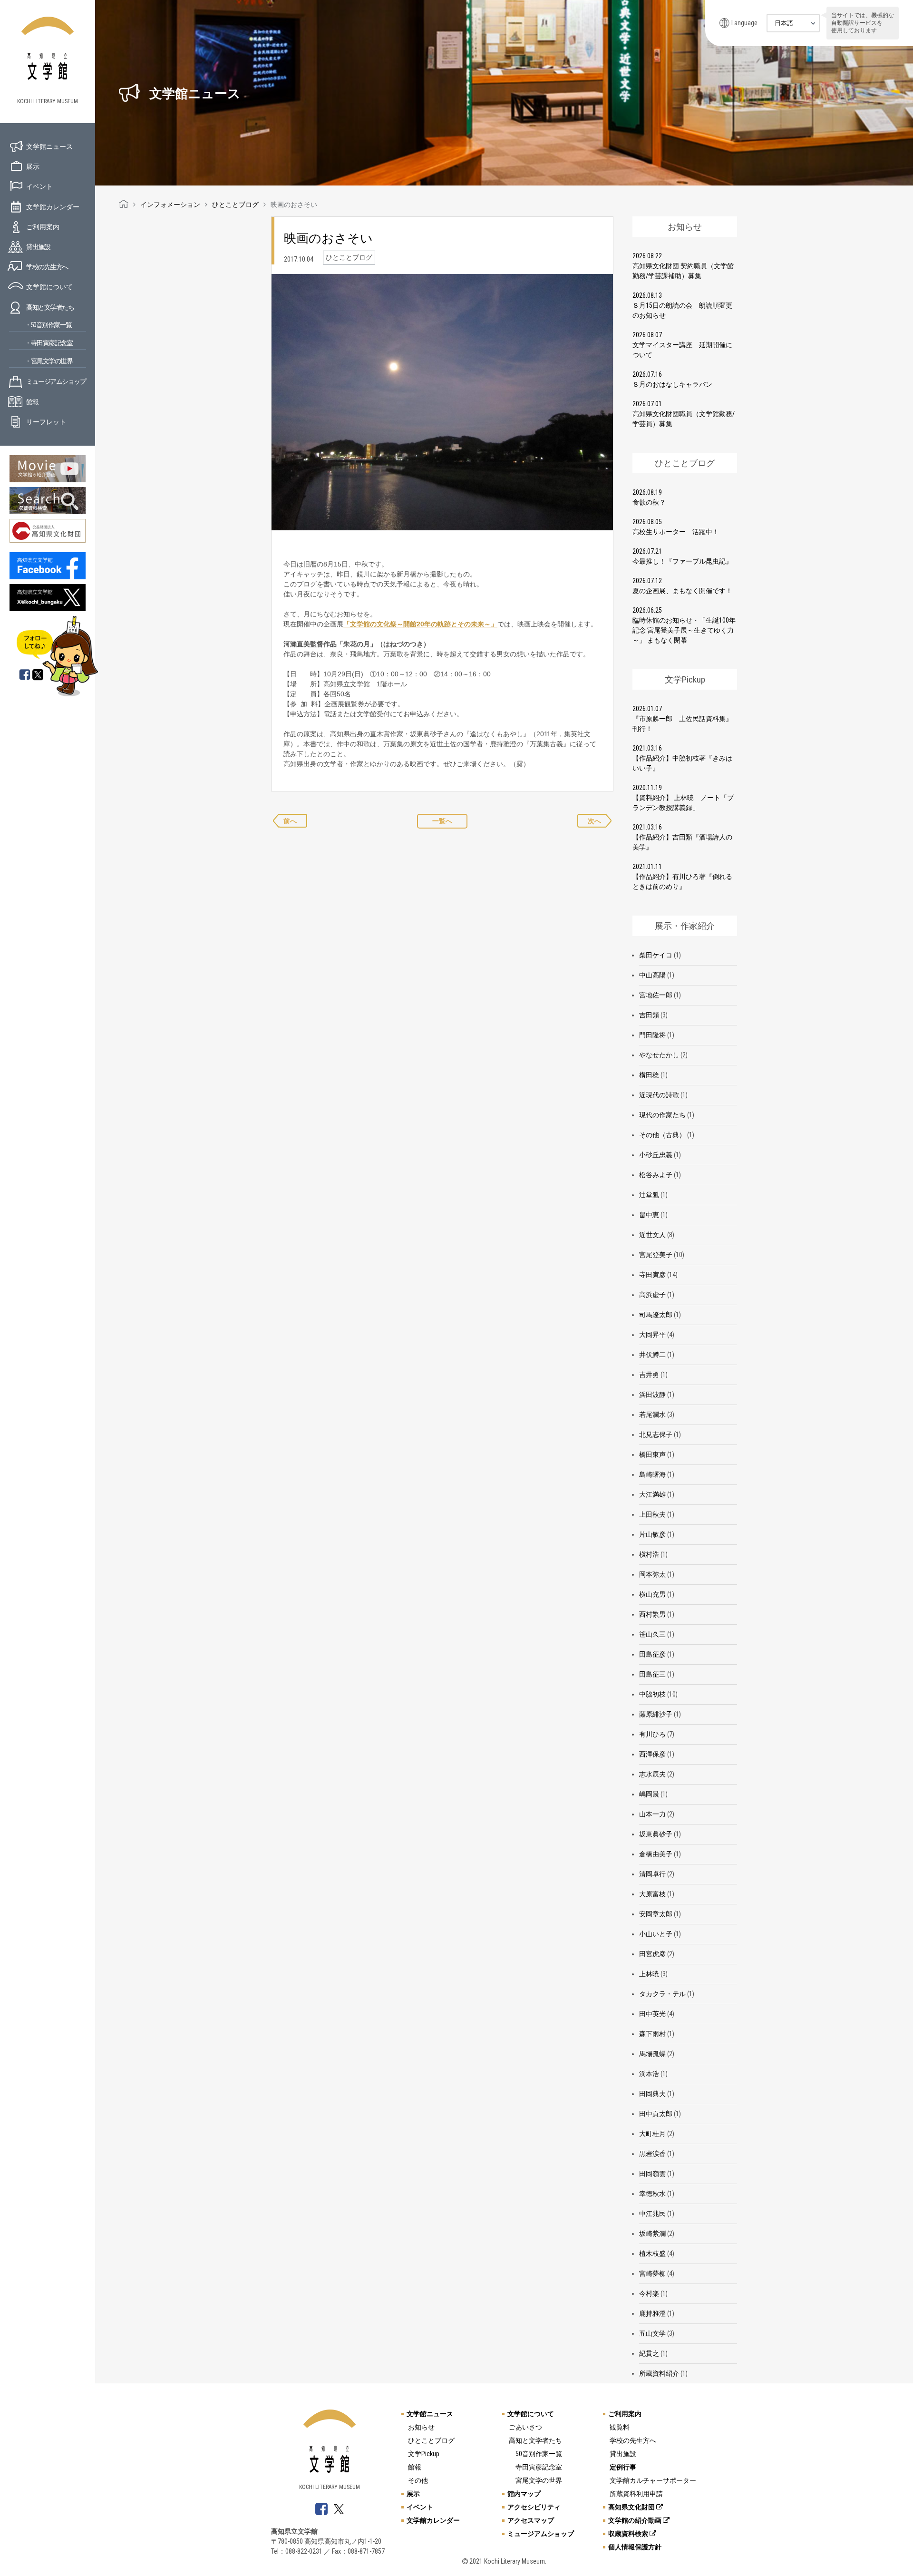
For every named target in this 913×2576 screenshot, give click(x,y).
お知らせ (421, 2427)
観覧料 (620, 2427)
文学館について (49, 287)
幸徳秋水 (652, 2194)
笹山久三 (652, 1634)
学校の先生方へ (47, 267)
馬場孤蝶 (652, 2054)
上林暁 (649, 1974)
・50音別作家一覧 (48, 325)
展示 (33, 166)
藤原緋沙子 (656, 1714)
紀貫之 (649, 2353)
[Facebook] (25, 675)
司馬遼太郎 (656, 1315)
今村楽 (649, 2293)
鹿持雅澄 (652, 2313)
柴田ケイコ (656, 955)
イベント (39, 186)
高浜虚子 (652, 1295)
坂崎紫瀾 (652, 2234)
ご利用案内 (43, 227)
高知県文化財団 (632, 2507)
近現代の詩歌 (659, 1095)
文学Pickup (424, 2454)
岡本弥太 (652, 1574)
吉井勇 (649, 1375)
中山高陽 (652, 975)
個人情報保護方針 (635, 2547)
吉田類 (649, 1015)
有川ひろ (652, 1734)
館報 (32, 402)
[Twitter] (39, 675)
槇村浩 (649, 1554)
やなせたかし (659, 1055)
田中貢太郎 (656, 2114)
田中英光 (652, 2014)
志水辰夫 (652, 1774)
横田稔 (649, 1075)
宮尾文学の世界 (539, 2480)
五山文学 (652, 2333)
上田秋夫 (652, 1514)
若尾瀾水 (652, 1415)
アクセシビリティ (534, 2507)
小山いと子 (656, 1934)
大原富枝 (652, 1894)
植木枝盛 (652, 2254)
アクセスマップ (531, 2520)
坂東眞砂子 (656, 1834)
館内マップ (524, 2494)
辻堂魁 (649, 1195)
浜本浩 (649, 2074)
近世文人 (652, 1235)
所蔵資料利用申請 (636, 2494)
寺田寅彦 (652, 1275)
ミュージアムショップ (56, 381)
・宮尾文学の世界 (49, 361)
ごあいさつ (525, 2427)
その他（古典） (662, 1135)
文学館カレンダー (53, 207)
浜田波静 (652, 1395)
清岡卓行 (652, 1874)
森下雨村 (652, 2034)
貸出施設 (38, 247)
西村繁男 (652, 1614)
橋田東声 (652, 1454)
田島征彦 (652, 1654)
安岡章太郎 (656, 1914)
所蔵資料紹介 (659, 2373)
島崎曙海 (652, 1474)
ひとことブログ (431, 2440)
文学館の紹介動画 (636, 2520)
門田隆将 (652, 1035)
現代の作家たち (662, 1115)
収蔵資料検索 (629, 2534)
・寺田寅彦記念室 (49, 343)
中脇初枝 (652, 1694)
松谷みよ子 (656, 1175)
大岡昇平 (652, 1335)
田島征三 (652, 1674)
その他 (418, 2480)
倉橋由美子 (656, 1854)
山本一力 (652, 1814)
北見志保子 (656, 1434)
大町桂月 (652, 2134)
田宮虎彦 (652, 1954)
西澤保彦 (652, 1754)
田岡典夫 (652, 2094)
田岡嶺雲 (652, 2174)
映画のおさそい (328, 238)
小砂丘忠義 (656, 1155)
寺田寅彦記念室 (539, 2467)
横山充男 (652, 1594)
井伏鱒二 (652, 1355)
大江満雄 (652, 1494)
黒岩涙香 (652, 2154)
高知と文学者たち (50, 307)
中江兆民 (652, 2214)
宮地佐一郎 (656, 995)
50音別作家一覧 (539, 2454)
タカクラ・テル (662, 1994)
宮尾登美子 (656, 1255)
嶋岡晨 (649, 1794)
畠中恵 (649, 1215)
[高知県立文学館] (124, 205)
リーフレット (46, 422)
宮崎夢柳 (652, 2274)
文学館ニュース (49, 146)
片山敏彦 (652, 1534)
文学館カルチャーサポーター (653, 2480)
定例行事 (623, 2467)
